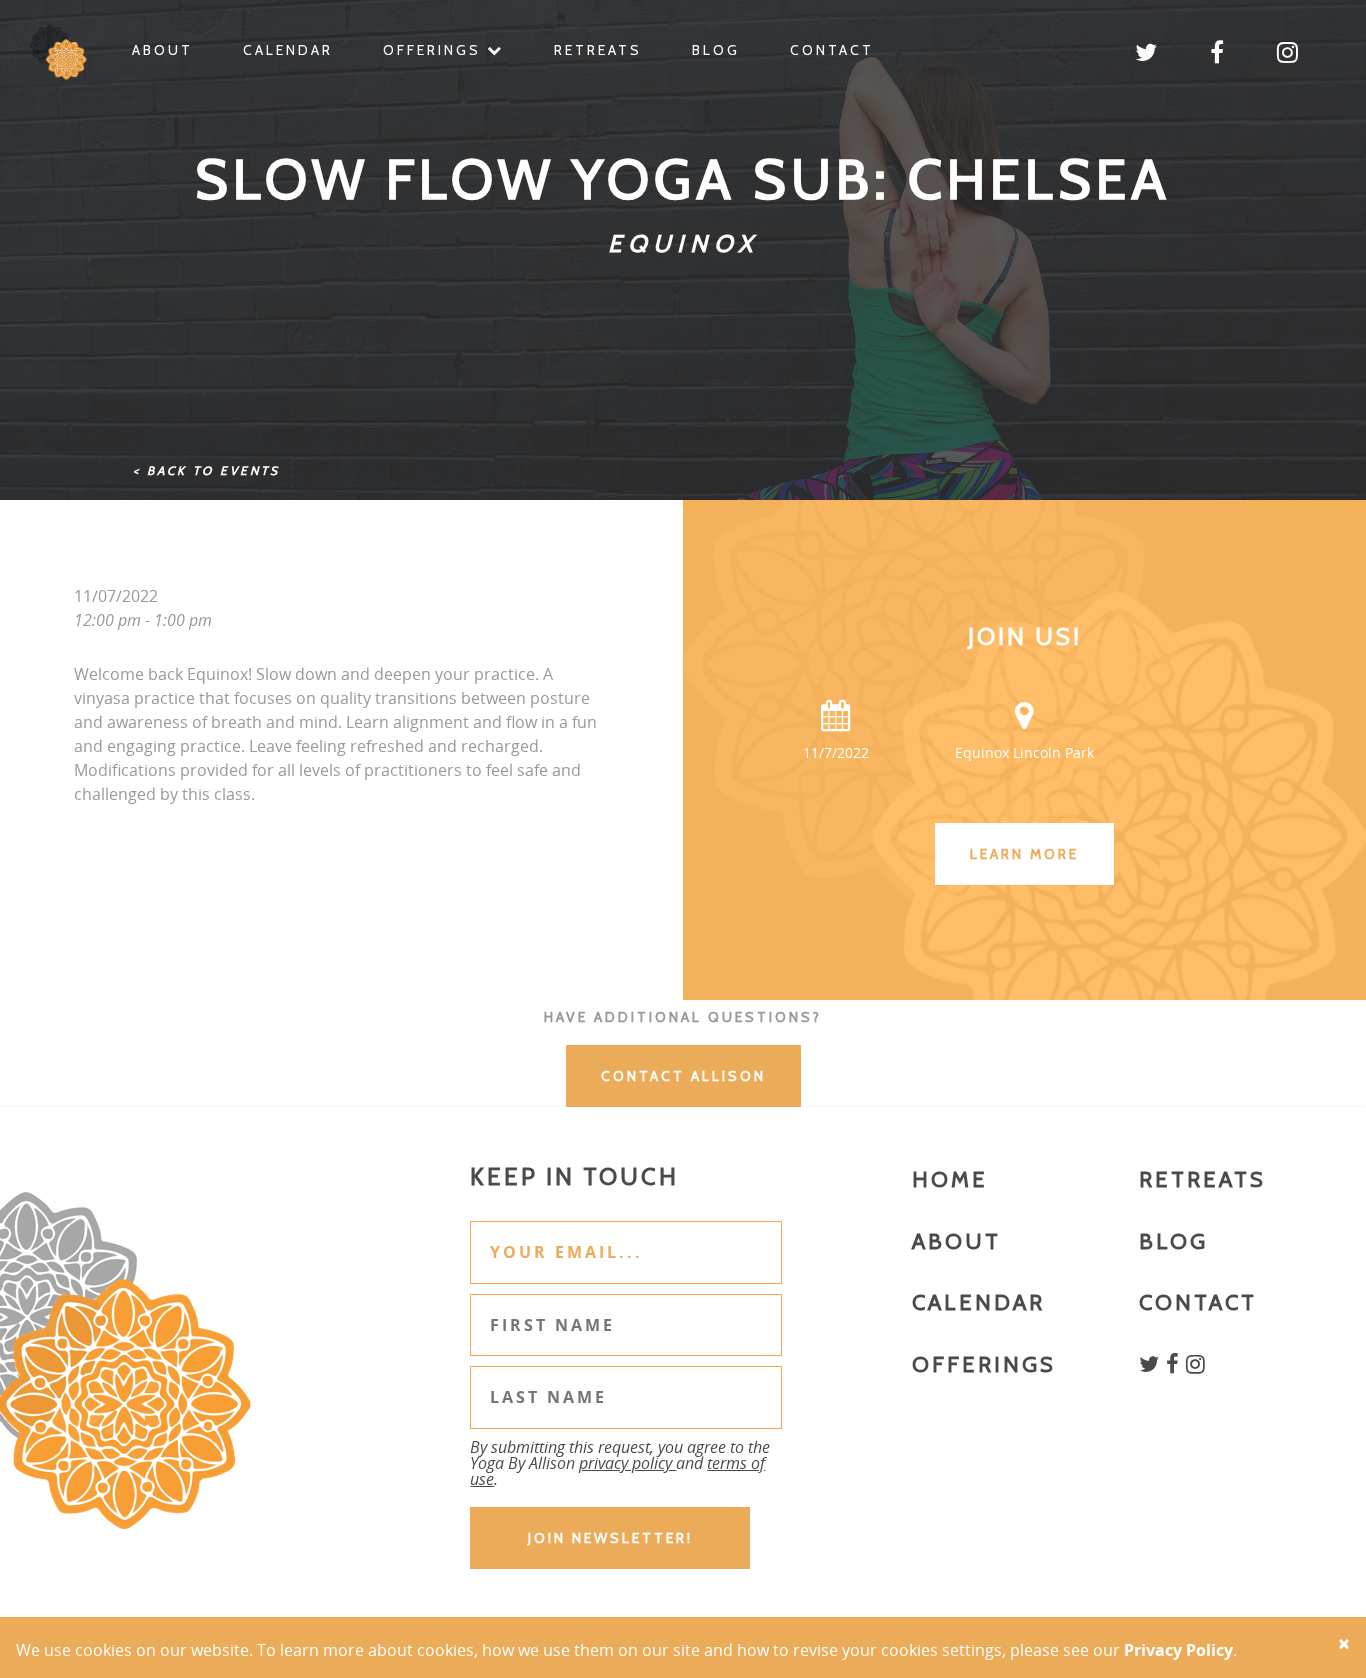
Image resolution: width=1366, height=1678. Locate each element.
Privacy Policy (1178, 1650)
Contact (832, 50)
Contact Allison (683, 1076)
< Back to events (206, 470)
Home (950, 1179)
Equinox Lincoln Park (1024, 752)
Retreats (598, 50)
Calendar (288, 50)
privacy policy (627, 1463)
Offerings (435, 50)
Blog (716, 50)
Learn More (1024, 854)
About (162, 50)
